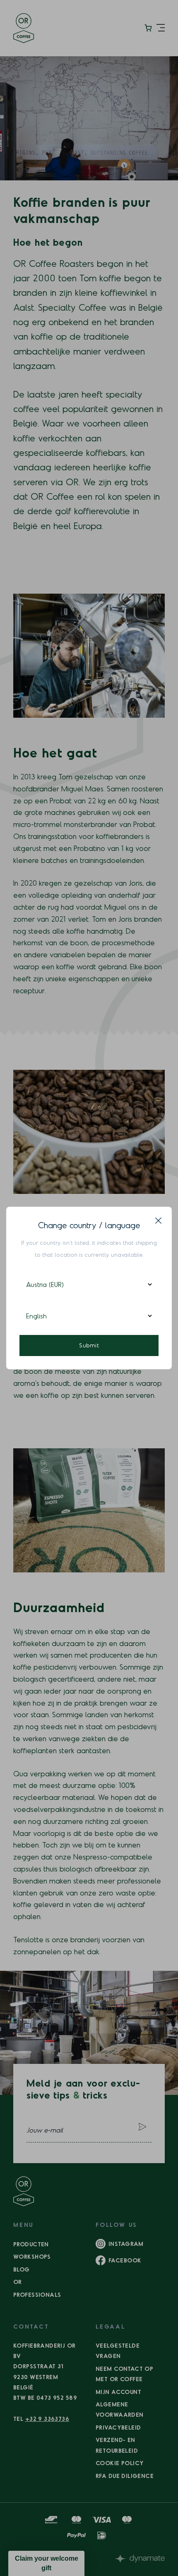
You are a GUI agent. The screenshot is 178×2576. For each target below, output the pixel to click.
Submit (89, 1345)
